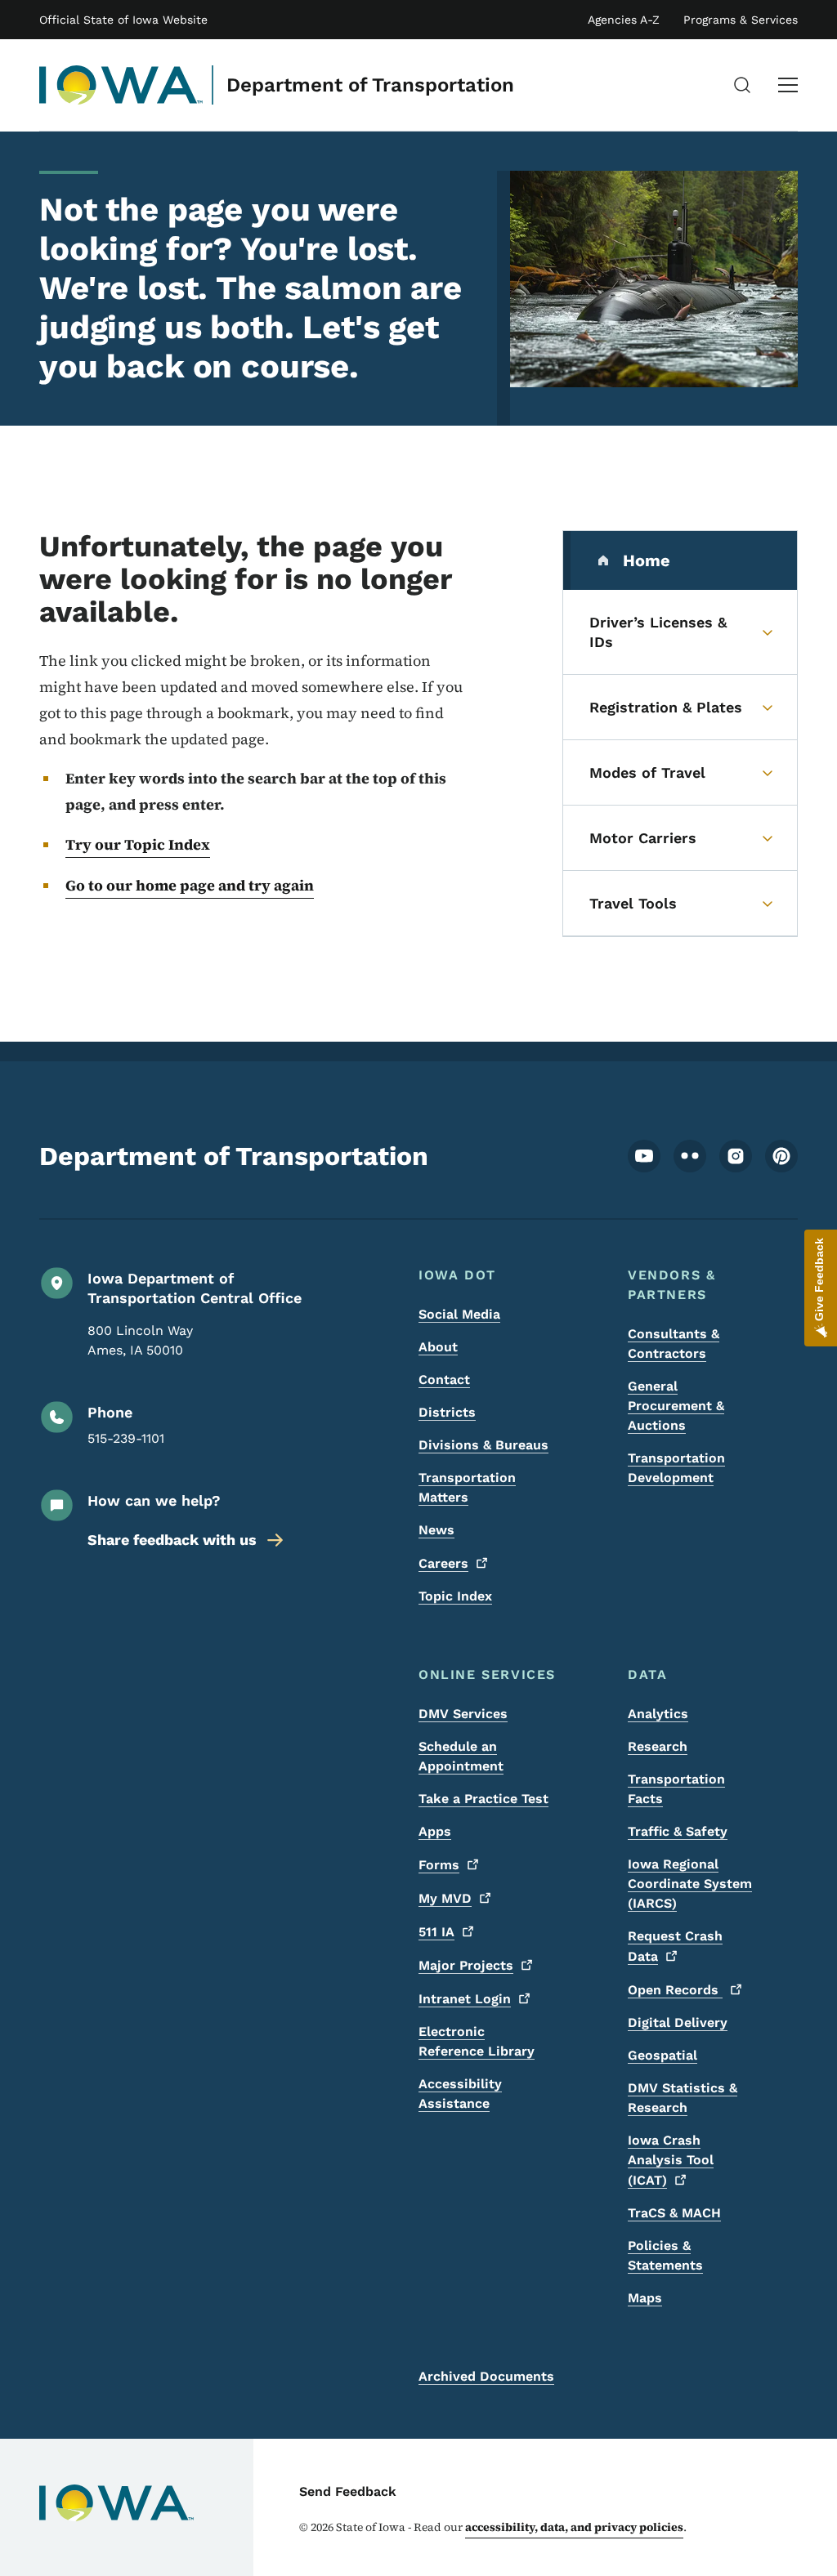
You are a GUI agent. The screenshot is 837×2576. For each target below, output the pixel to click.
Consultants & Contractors (674, 1344)
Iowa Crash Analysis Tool (671, 2160)
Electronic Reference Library (477, 2041)
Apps (435, 1831)
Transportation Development (676, 1468)
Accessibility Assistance (460, 2094)
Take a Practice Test (483, 1799)
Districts (447, 1412)
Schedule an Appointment (461, 1756)
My (445, 1898)
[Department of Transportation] (121, 85)
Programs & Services (741, 20)
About (438, 1347)
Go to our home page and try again (190, 885)
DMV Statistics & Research (683, 2098)
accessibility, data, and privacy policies (574, 2527)
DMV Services (463, 1714)
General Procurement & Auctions (676, 1406)
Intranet (465, 1999)
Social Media (459, 1314)
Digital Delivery (678, 2022)
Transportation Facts (676, 1789)
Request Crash (675, 1946)
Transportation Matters (467, 1487)
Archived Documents (486, 2376)
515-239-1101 (126, 1438)
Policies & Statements (665, 2255)
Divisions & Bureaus (483, 1445)
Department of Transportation (370, 85)
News (436, 1530)
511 (436, 1932)
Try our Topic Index (138, 844)
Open (675, 1990)
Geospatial (662, 2055)
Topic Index (455, 1596)
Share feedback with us (172, 1540)
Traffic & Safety (678, 1831)
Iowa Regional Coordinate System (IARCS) (690, 1884)
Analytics (658, 1714)
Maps (645, 2298)
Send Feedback (348, 2491)
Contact (444, 1380)
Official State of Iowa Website (123, 20)
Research (658, 1746)
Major (466, 1965)
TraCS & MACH (674, 2213)
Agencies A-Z (624, 20)
